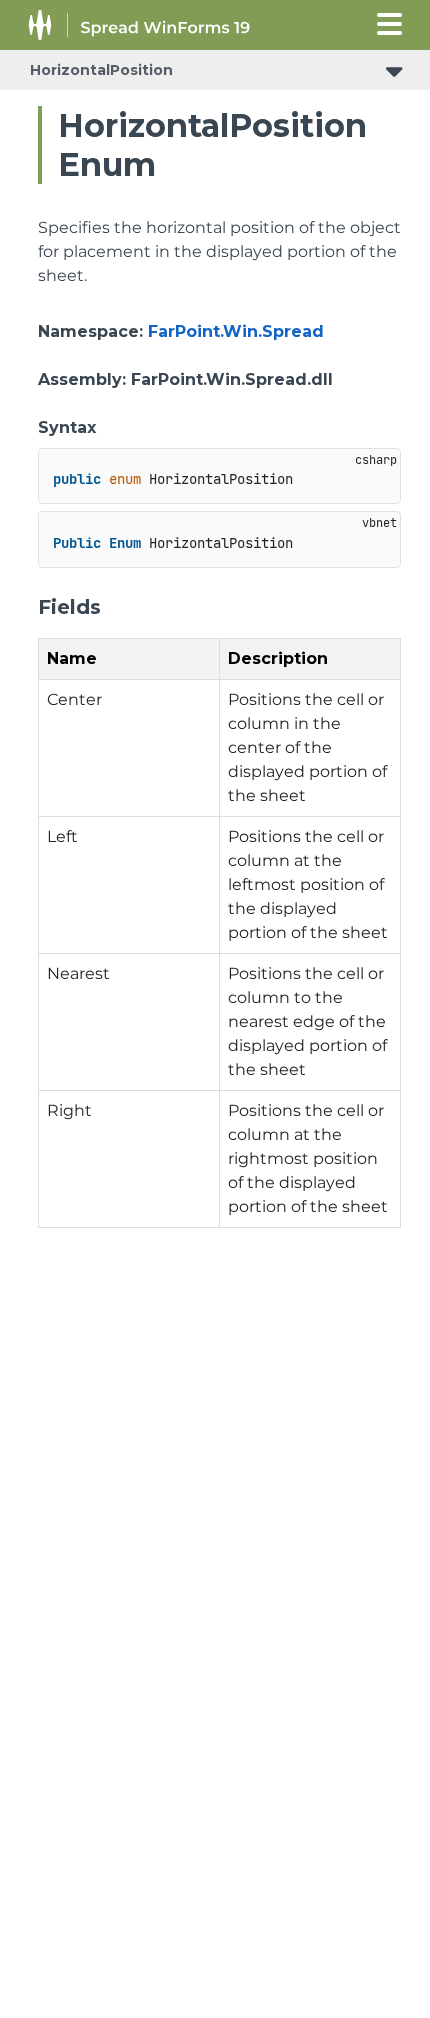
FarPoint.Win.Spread (236, 331)
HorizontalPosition (101, 70)
